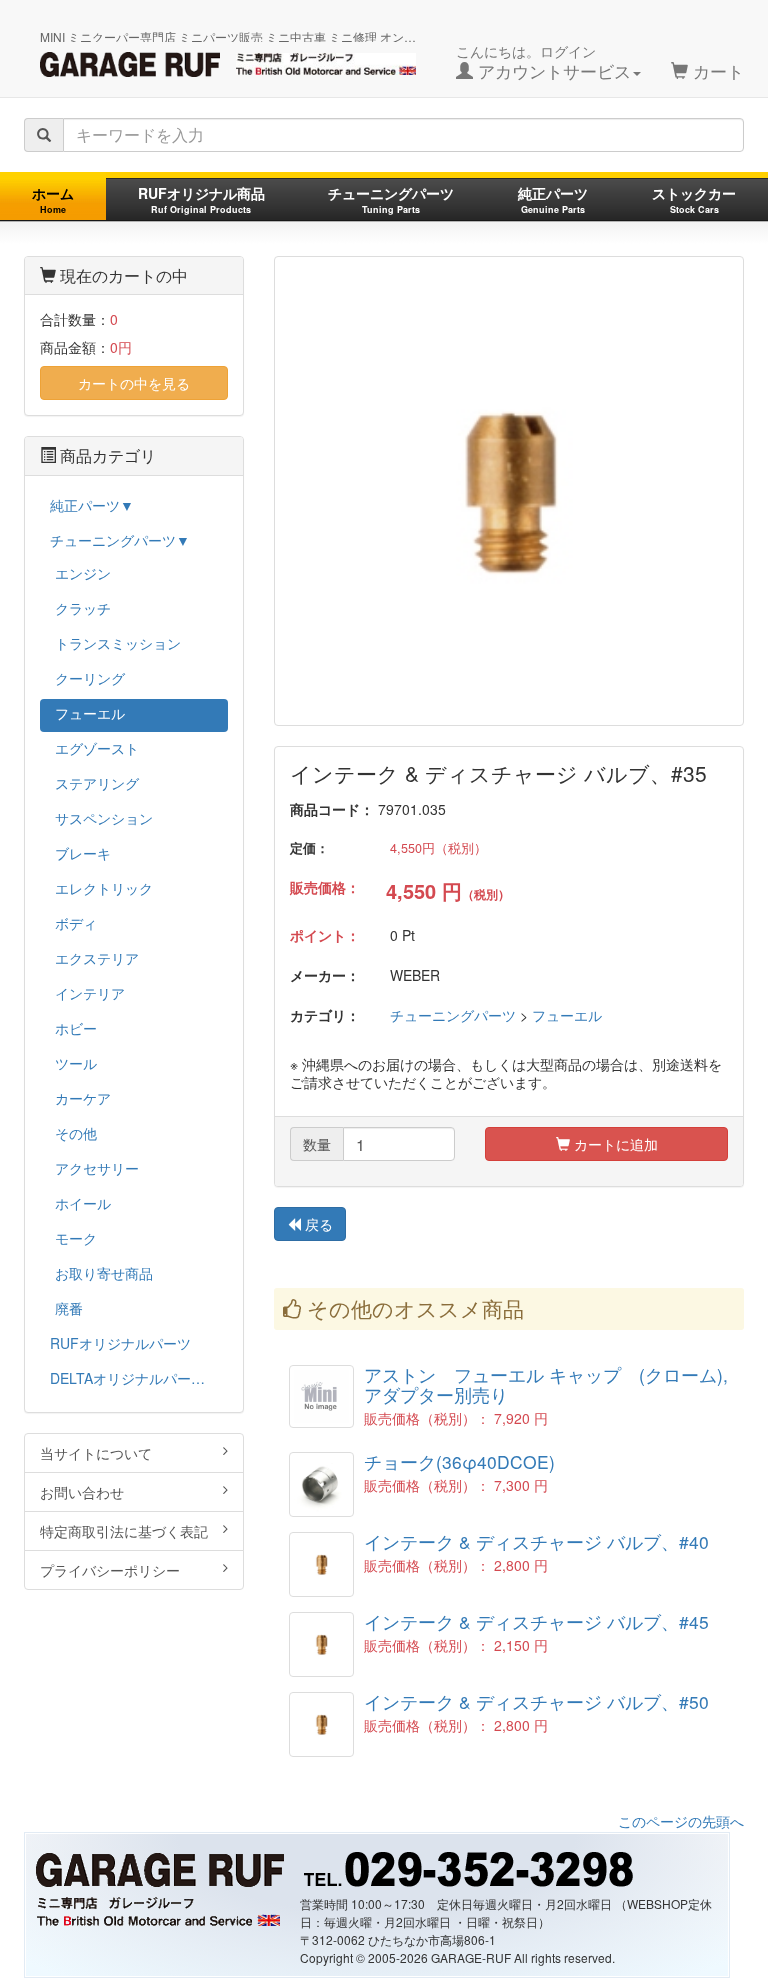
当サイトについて (96, 1453)
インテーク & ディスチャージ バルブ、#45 (536, 1621)
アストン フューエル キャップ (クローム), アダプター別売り (555, 1384)
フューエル (567, 1015)
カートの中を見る (134, 383)
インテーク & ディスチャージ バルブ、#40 (536, 1541)
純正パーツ (553, 199)
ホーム (53, 199)
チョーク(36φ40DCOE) (459, 1461)
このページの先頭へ (681, 1821)
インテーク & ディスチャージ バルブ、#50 (536, 1701)
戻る (317, 1224)
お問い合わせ (82, 1492)
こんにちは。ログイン (543, 62)
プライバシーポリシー (110, 1570)
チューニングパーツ (391, 199)
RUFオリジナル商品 (201, 199)
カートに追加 (614, 1144)
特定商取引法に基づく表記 (124, 1531)
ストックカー (694, 199)
